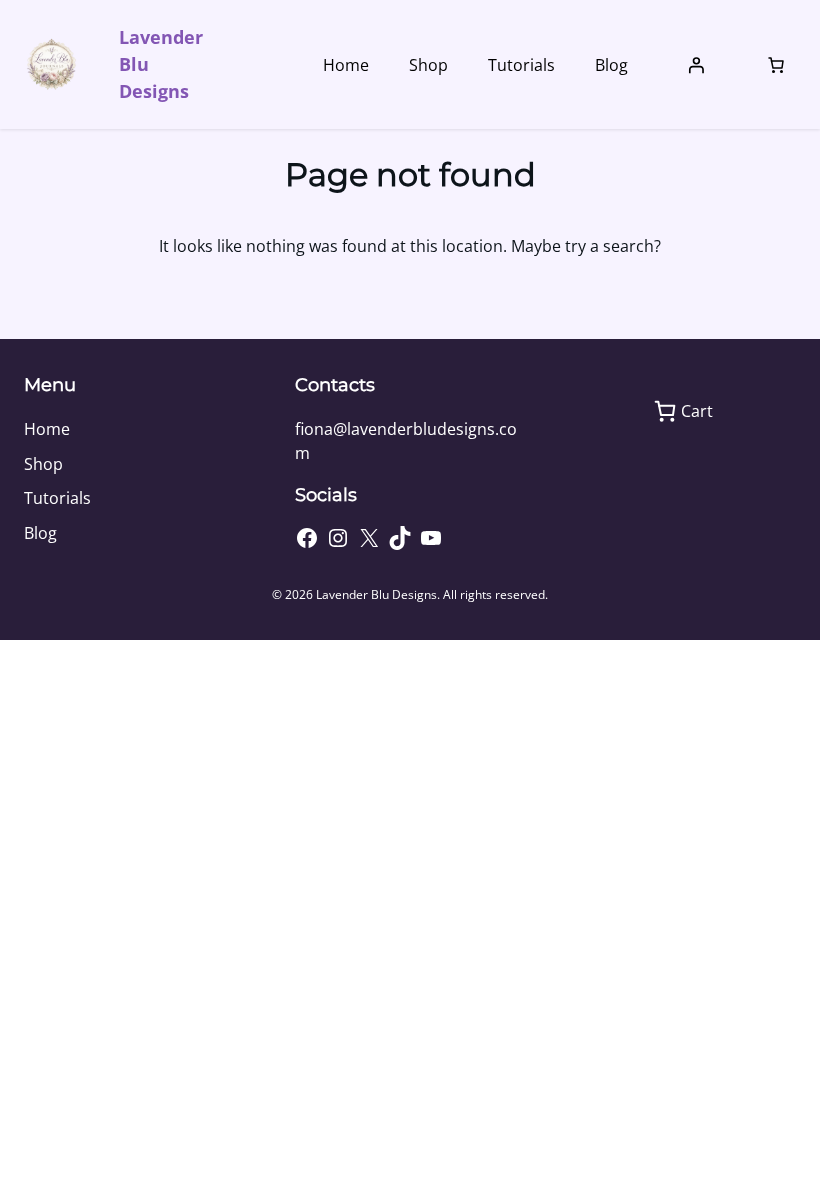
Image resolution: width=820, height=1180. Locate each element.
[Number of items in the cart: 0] (776, 65)
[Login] (696, 65)
